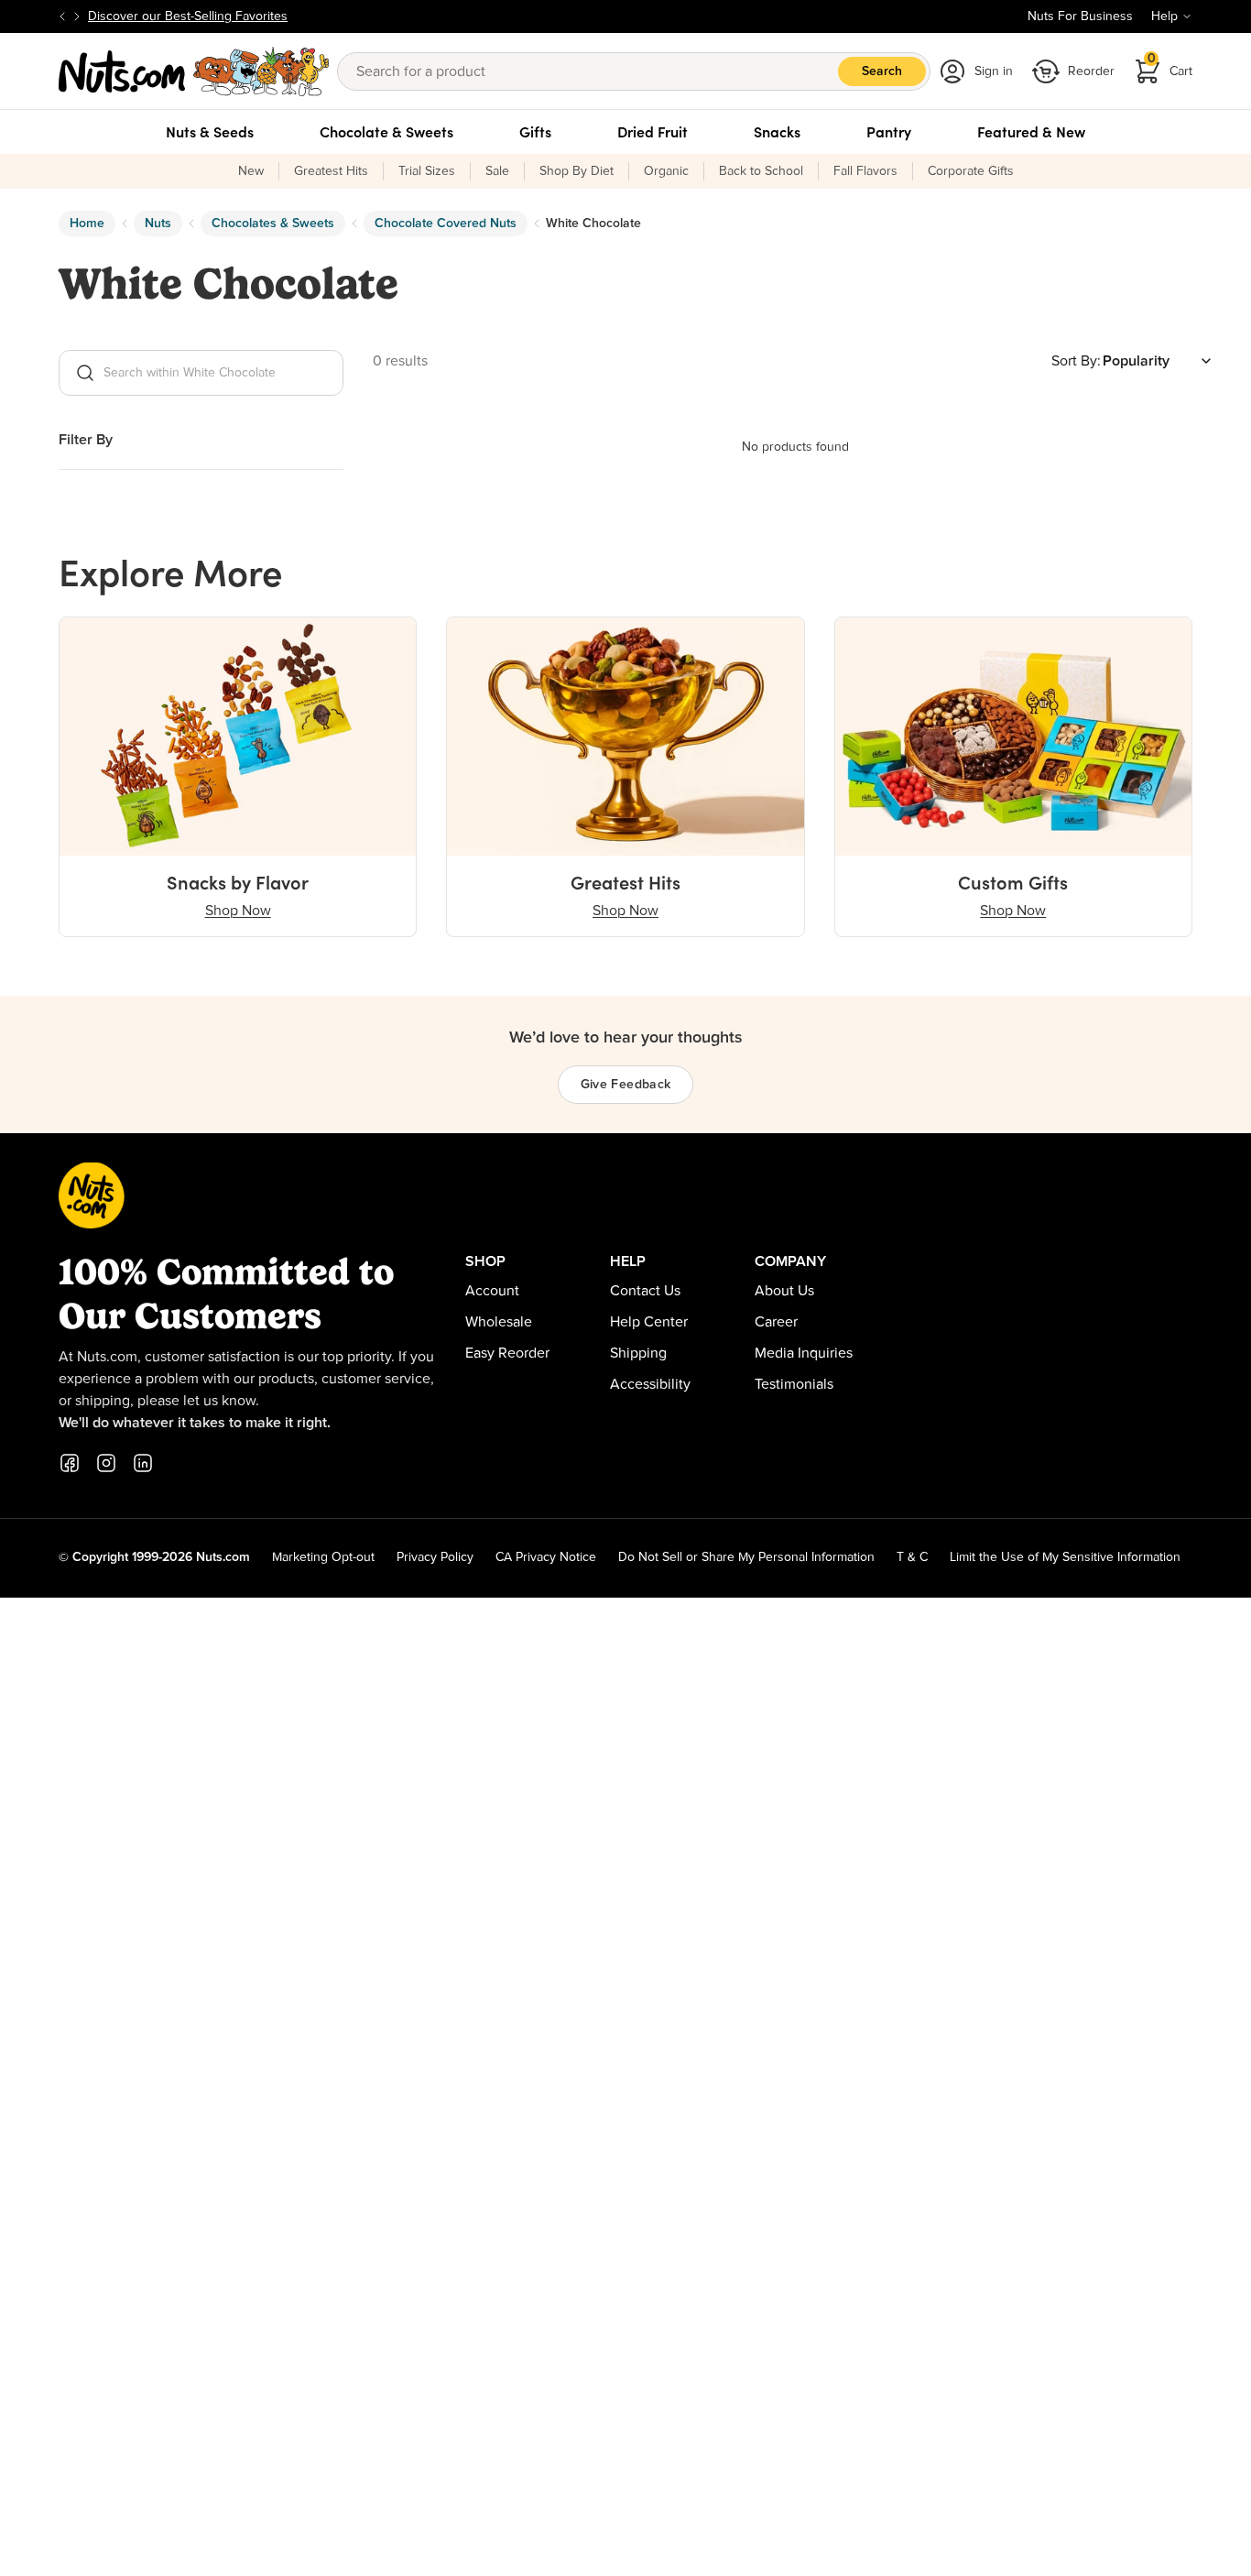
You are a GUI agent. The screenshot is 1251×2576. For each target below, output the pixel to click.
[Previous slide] (62, 16)
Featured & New (1031, 132)
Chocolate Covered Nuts (446, 224)
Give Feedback (626, 1085)
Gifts (535, 132)
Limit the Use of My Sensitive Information (1065, 1557)
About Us (784, 1291)
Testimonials (794, 1384)
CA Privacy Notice (546, 1557)
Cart (1170, 65)
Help (1164, 16)
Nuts (158, 224)
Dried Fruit (653, 132)
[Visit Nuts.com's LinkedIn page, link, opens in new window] (143, 1463)
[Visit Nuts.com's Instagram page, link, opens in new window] (106, 1463)
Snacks (777, 132)
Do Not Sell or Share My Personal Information (746, 1557)
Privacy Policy (435, 1557)
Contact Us (645, 1291)
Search (882, 71)
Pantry (889, 132)
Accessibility (650, 1384)
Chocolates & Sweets (273, 224)
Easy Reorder (507, 1353)
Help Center (649, 1322)
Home (87, 224)
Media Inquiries (804, 1353)
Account (492, 1291)
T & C (912, 1557)
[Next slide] (77, 16)
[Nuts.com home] (194, 71)
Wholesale (499, 1322)
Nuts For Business (1080, 16)
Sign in (994, 71)
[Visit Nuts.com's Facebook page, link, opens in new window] (70, 1463)
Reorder (1091, 71)
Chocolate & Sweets (386, 132)
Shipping (638, 1353)
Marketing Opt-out (323, 1557)
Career (776, 1322)
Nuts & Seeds (210, 132)
